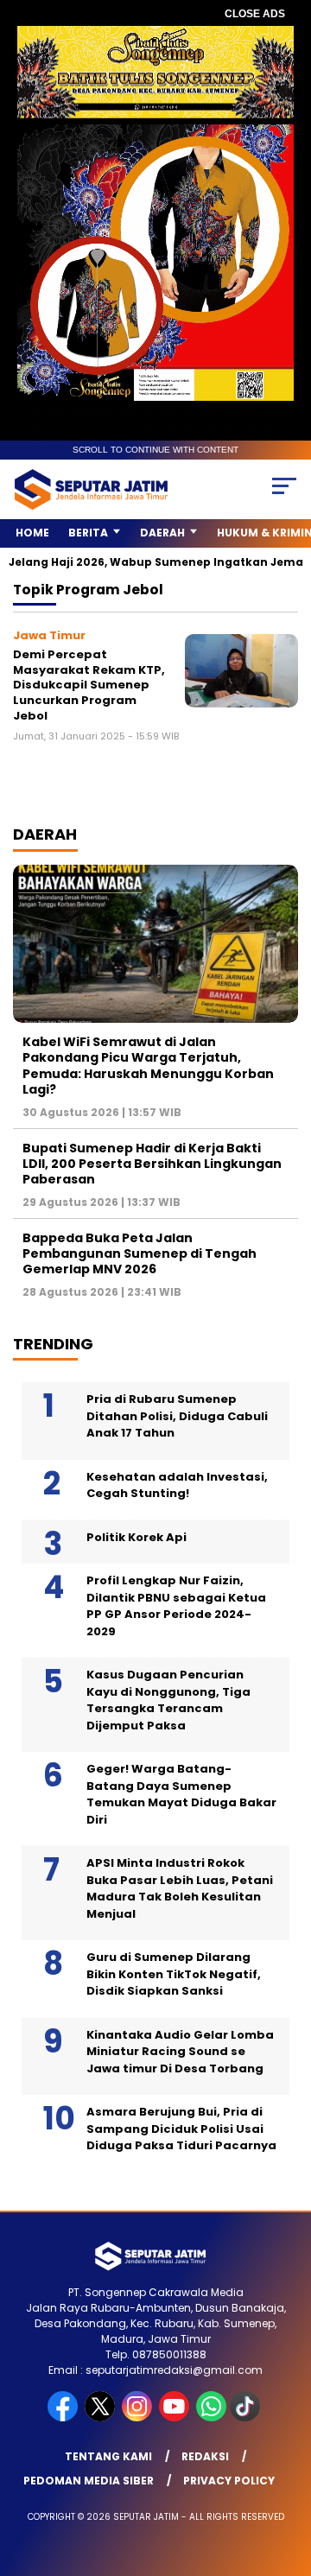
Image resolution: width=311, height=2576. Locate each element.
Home (32, 533)
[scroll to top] (287, 2476)
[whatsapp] (211, 2417)
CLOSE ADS (255, 14)
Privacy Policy (229, 2481)
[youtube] (176, 2417)
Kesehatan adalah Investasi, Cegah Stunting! (177, 1485)
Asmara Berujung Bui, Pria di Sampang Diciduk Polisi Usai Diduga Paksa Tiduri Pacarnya (181, 2129)
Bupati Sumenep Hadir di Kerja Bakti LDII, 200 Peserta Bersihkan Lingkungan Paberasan (152, 1164)
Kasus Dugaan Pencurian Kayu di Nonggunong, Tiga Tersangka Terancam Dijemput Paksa (168, 1700)
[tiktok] (247, 2417)
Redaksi (205, 2456)
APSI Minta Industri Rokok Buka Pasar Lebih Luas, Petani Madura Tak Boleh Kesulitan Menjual (180, 1888)
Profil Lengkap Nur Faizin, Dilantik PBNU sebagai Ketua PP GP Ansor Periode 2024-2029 (176, 1606)
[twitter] (102, 2417)
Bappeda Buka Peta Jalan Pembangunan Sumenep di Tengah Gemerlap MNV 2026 (140, 1253)
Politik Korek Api (136, 1537)
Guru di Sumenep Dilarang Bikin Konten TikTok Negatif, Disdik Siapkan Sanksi (174, 1974)
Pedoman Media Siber (89, 2481)
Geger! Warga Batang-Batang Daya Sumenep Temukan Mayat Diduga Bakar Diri (181, 1794)
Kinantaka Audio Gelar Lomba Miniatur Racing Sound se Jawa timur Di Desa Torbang (180, 2052)
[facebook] (64, 2417)
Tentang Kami (108, 2456)
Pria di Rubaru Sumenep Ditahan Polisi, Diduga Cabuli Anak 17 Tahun (177, 1416)
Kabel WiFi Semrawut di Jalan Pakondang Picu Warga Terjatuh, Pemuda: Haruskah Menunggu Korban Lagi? (148, 1066)
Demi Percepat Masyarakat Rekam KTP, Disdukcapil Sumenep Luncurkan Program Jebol (89, 685)
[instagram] (139, 2417)
